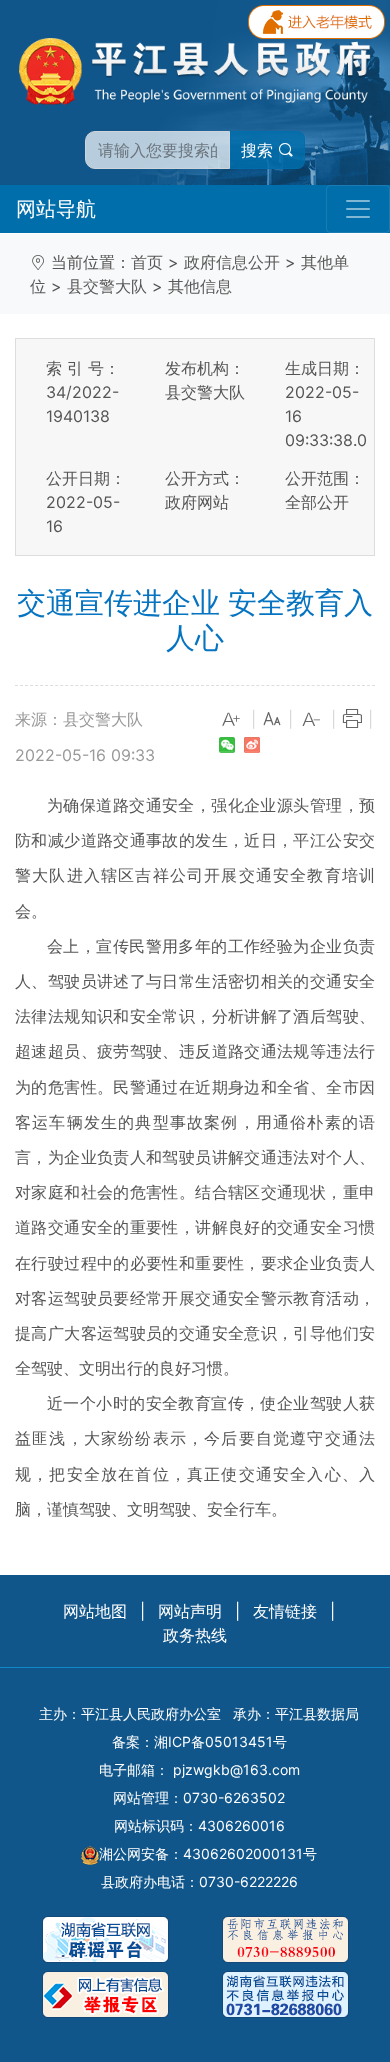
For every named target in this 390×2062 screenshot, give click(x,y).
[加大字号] (232, 720)
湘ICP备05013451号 (220, 1741)
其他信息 (200, 286)
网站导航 (56, 209)
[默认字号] (272, 720)
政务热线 (195, 1635)
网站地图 (95, 1611)
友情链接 (285, 1611)
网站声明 (190, 1611)
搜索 (259, 150)
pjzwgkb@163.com (236, 1769)
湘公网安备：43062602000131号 (208, 1853)
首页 (147, 262)
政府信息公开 (232, 262)
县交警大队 (107, 286)
